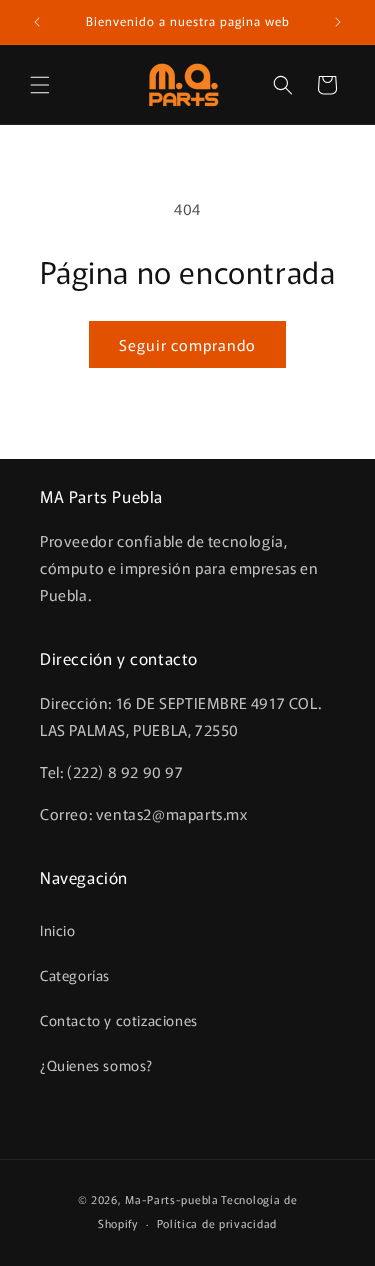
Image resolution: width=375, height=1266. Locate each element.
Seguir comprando (187, 344)
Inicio (58, 930)
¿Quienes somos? (96, 1065)
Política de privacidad (217, 1223)
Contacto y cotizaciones (119, 1020)
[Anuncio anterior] (37, 22)
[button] (40, 85)
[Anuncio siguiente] (338, 22)
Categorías (75, 975)
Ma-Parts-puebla (172, 1199)
